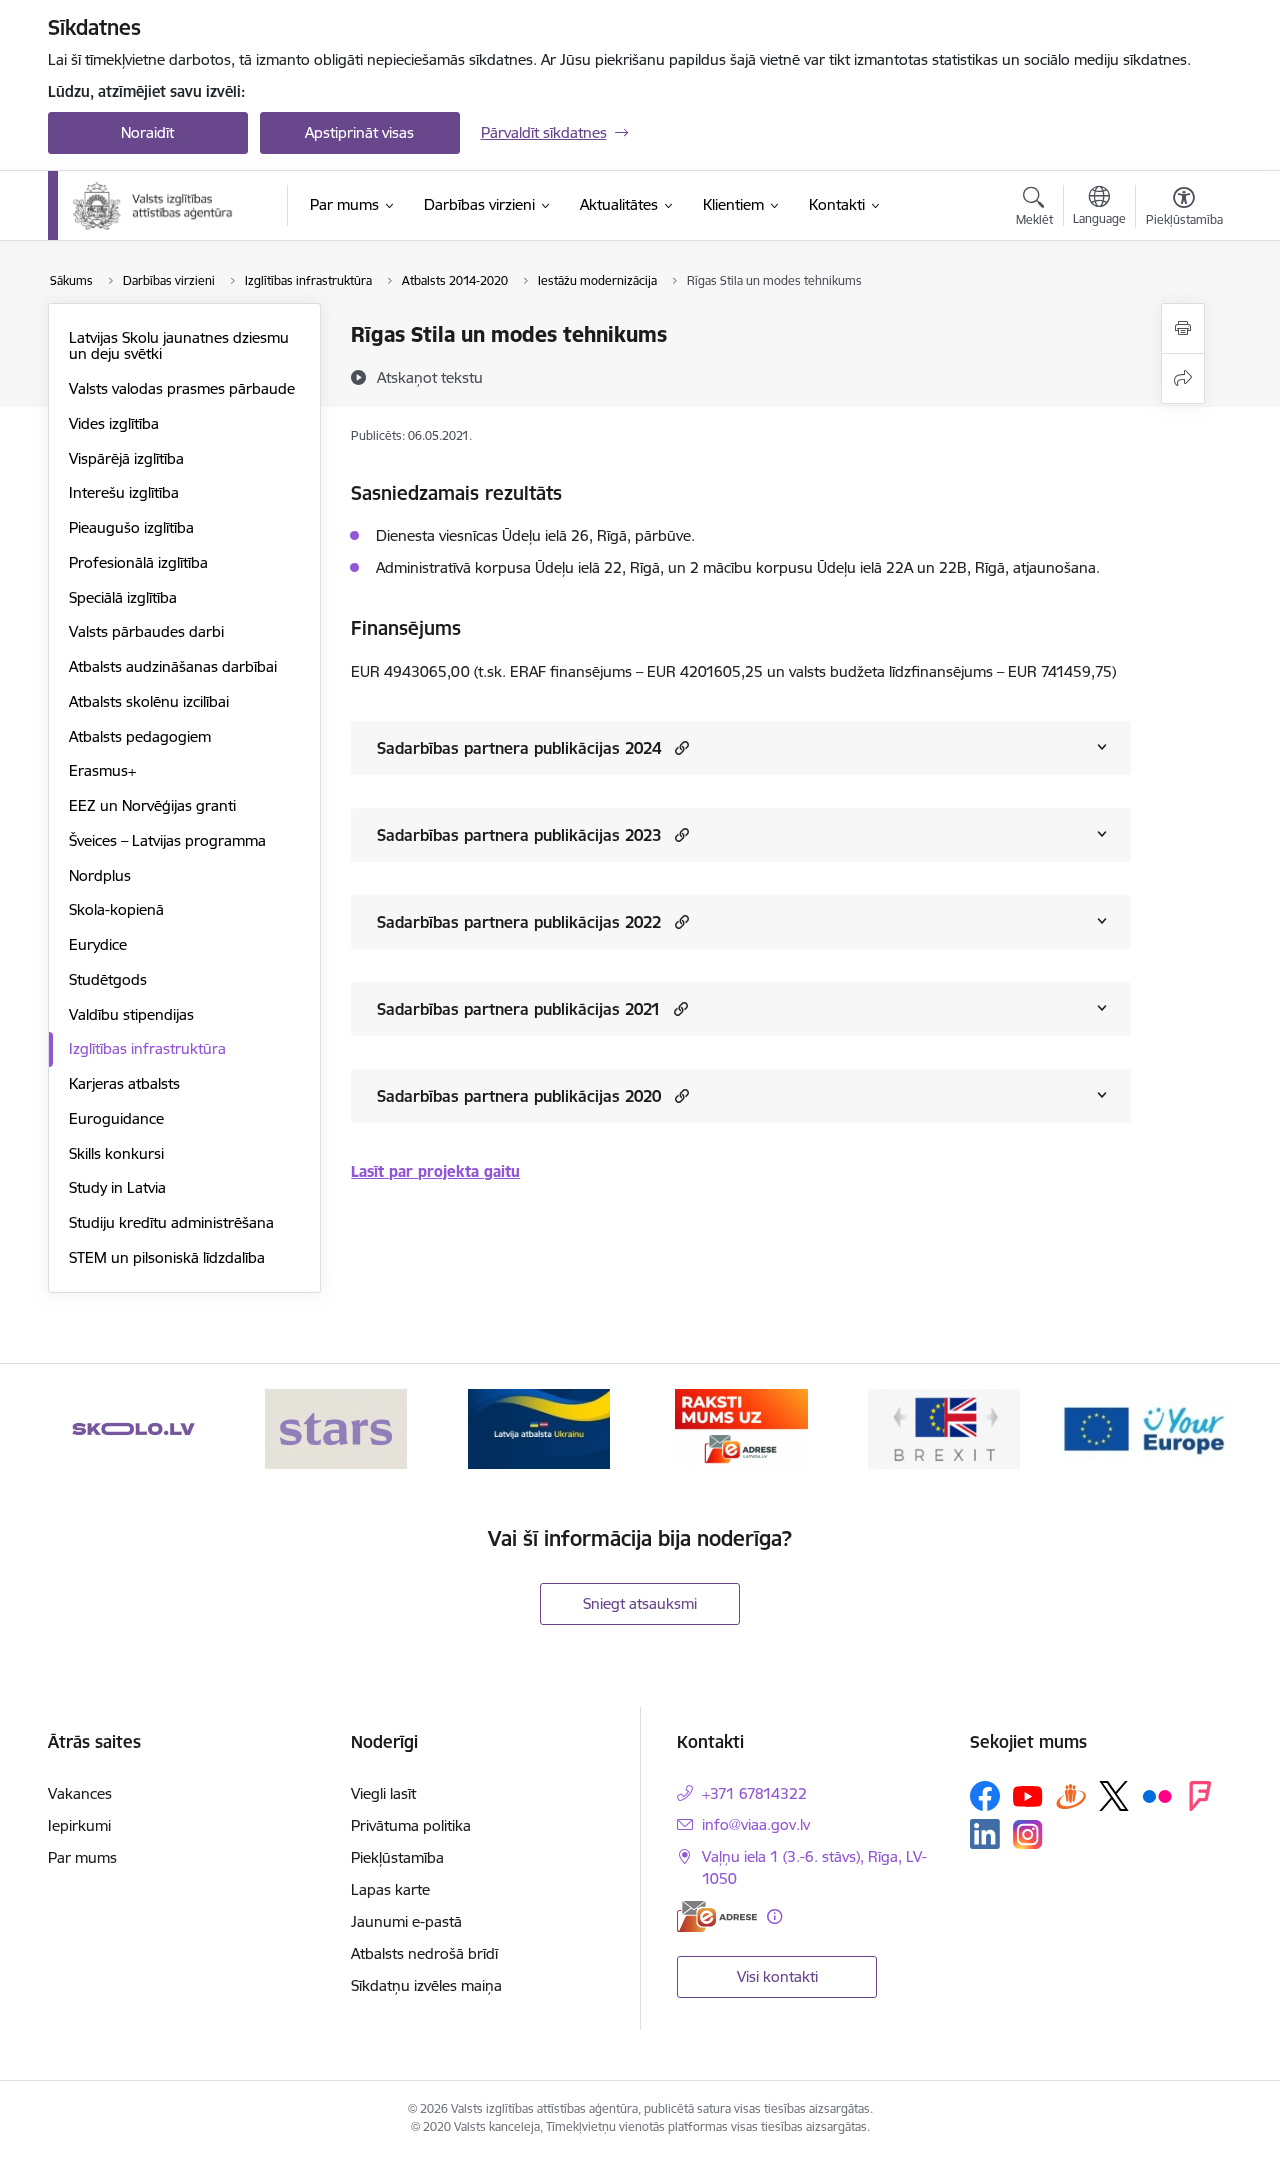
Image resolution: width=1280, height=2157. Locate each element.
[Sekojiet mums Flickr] (1157, 1795)
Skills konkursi (116, 1153)
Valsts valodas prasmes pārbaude (182, 388)
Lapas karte (390, 1889)
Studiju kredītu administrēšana (171, 1222)
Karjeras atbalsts (124, 1083)
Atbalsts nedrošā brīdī (424, 1953)
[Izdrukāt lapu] (1183, 328)
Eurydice (98, 944)
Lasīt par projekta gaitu (435, 1171)
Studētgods (108, 979)
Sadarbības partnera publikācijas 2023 (519, 835)
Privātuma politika (411, 1825)
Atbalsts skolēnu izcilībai (149, 701)
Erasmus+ (102, 770)
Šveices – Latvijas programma (167, 840)
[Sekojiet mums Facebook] (985, 1796)
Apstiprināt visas (359, 132)
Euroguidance (116, 1118)
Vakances (80, 1793)
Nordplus (100, 875)
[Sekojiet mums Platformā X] (1114, 1796)
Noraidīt (147, 132)
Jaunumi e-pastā (406, 1921)
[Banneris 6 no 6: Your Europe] (1146, 1427)
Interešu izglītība (124, 492)
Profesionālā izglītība (138, 562)
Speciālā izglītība (123, 597)
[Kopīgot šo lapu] (1183, 378)
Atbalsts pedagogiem (140, 736)
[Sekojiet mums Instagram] (1028, 1834)
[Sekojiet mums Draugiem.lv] (1071, 1795)
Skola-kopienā (116, 909)
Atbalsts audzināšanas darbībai (173, 666)
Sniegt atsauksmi (640, 1603)
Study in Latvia (117, 1187)
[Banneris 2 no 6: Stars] (336, 1427)
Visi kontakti (777, 1976)
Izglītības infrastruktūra (147, 1048)
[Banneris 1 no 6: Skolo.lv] (133, 1427)
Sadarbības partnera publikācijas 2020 (519, 1096)
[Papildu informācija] (774, 1916)
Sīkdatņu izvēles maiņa (426, 1985)
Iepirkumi (79, 1825)
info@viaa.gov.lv (756, 1824)
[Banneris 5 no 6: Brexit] (944, 1427)
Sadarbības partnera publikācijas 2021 (518, 1009)
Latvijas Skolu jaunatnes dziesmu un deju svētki (179, 345)
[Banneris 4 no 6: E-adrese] (741, 1427)
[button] (679, 747)
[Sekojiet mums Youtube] (1028, 1795)
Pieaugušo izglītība (131, 527)
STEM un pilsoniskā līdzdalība (167, 1257)
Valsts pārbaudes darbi (146, 631)
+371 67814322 (754, 1793)
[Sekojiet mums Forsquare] (1200, 1796)
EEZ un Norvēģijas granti (152, 805)
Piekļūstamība (397, 1857)
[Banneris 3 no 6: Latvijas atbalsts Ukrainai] (539, 1427)
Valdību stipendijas (131, 1014)
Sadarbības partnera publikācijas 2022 (519, 922)
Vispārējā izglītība (126, 458)
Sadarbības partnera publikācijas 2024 (519, 748)
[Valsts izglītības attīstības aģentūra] (166, 206)
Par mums (82, 1857)
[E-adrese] (717, 1916)
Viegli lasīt (383, 1793)
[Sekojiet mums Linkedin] (985, 1834)
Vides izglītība (114, 423)
